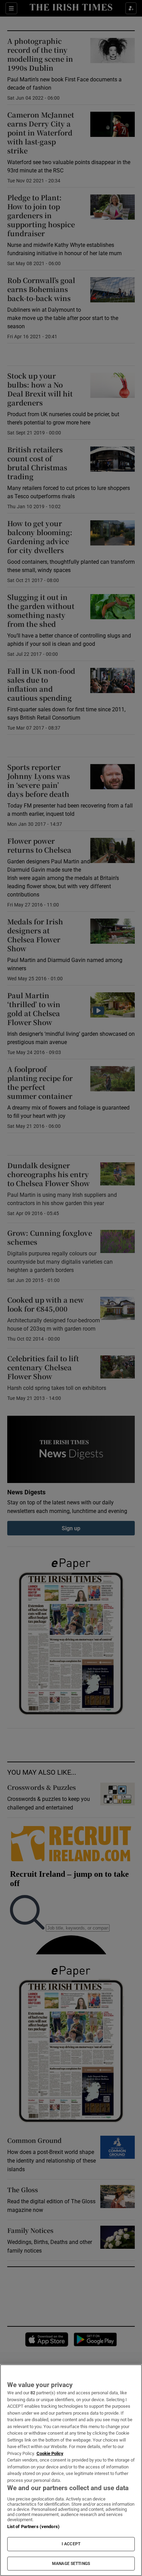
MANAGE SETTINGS (71, 2564)
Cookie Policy (50, 2453)
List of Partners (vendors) (33, 2527)
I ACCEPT (71, 2544)
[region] (71, 2470)
